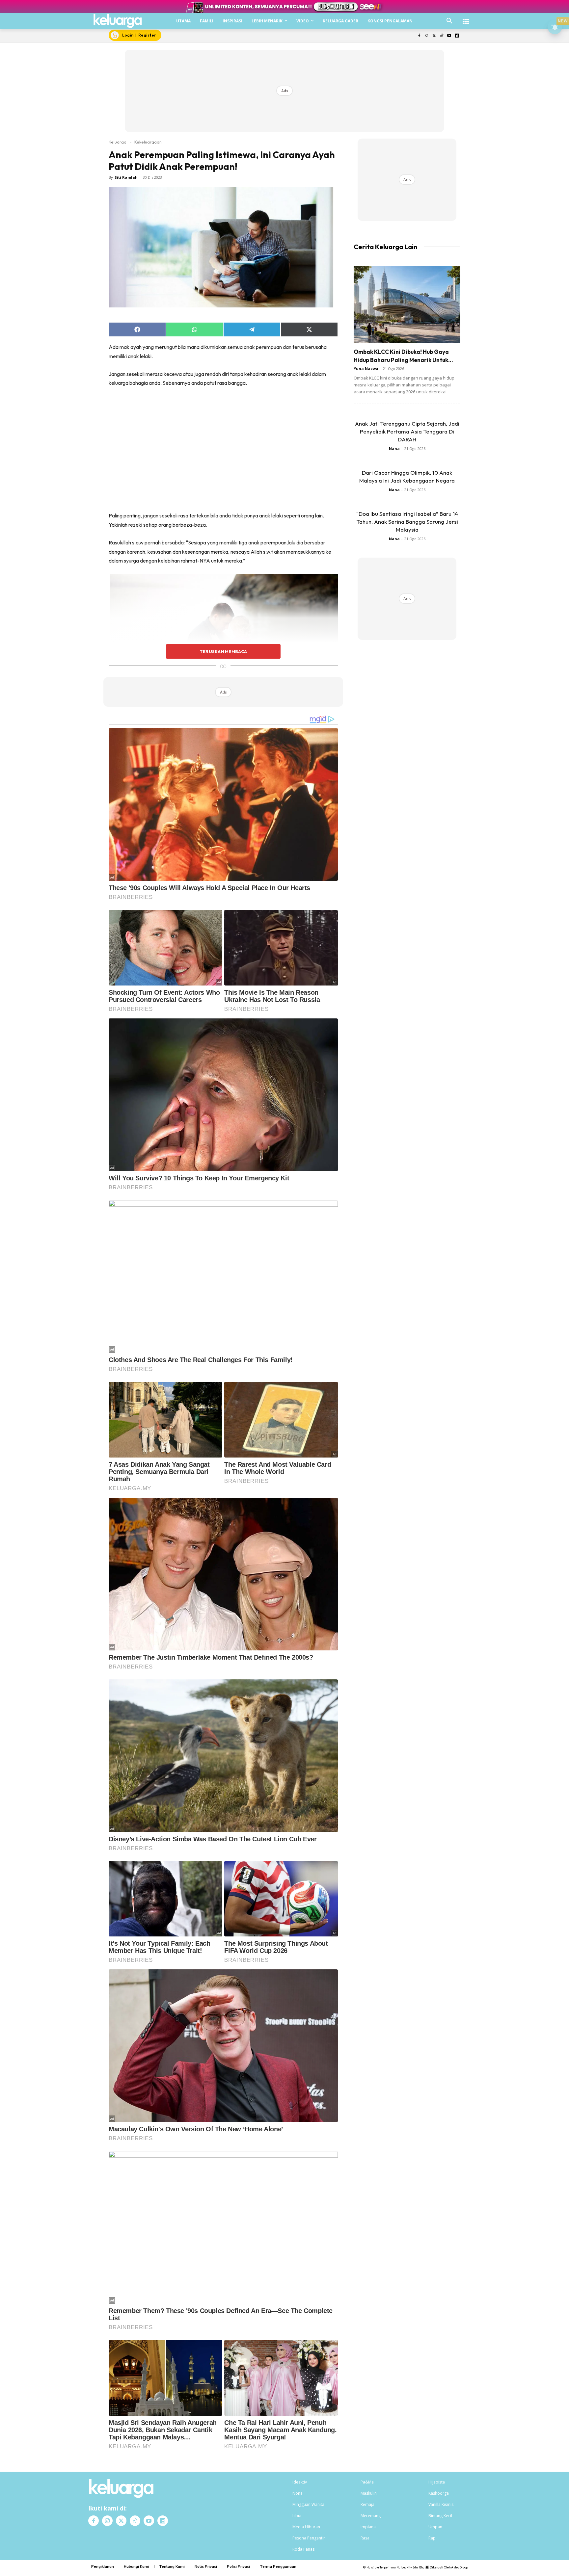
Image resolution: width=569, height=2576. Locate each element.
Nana (394, 448)
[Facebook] (419, 36)
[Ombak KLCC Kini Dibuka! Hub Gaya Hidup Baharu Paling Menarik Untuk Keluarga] (407, 305)
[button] (449, 21)
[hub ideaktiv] (466, 18)
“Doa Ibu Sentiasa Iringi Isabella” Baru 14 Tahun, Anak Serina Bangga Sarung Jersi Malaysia (407, 522)
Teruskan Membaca (223, 651)
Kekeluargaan (148, 142)
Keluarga (118, 142)
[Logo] (118, 21)
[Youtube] (449, 36)
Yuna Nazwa (366, 368)
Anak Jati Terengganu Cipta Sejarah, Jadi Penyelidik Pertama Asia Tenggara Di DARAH (407, 431)
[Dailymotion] (457, 36)
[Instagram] (427, 36)
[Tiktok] (442, 36)
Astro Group (460, 2567)
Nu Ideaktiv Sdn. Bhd (410, 2567)
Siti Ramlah (126, 177)
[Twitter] (434, 36)
